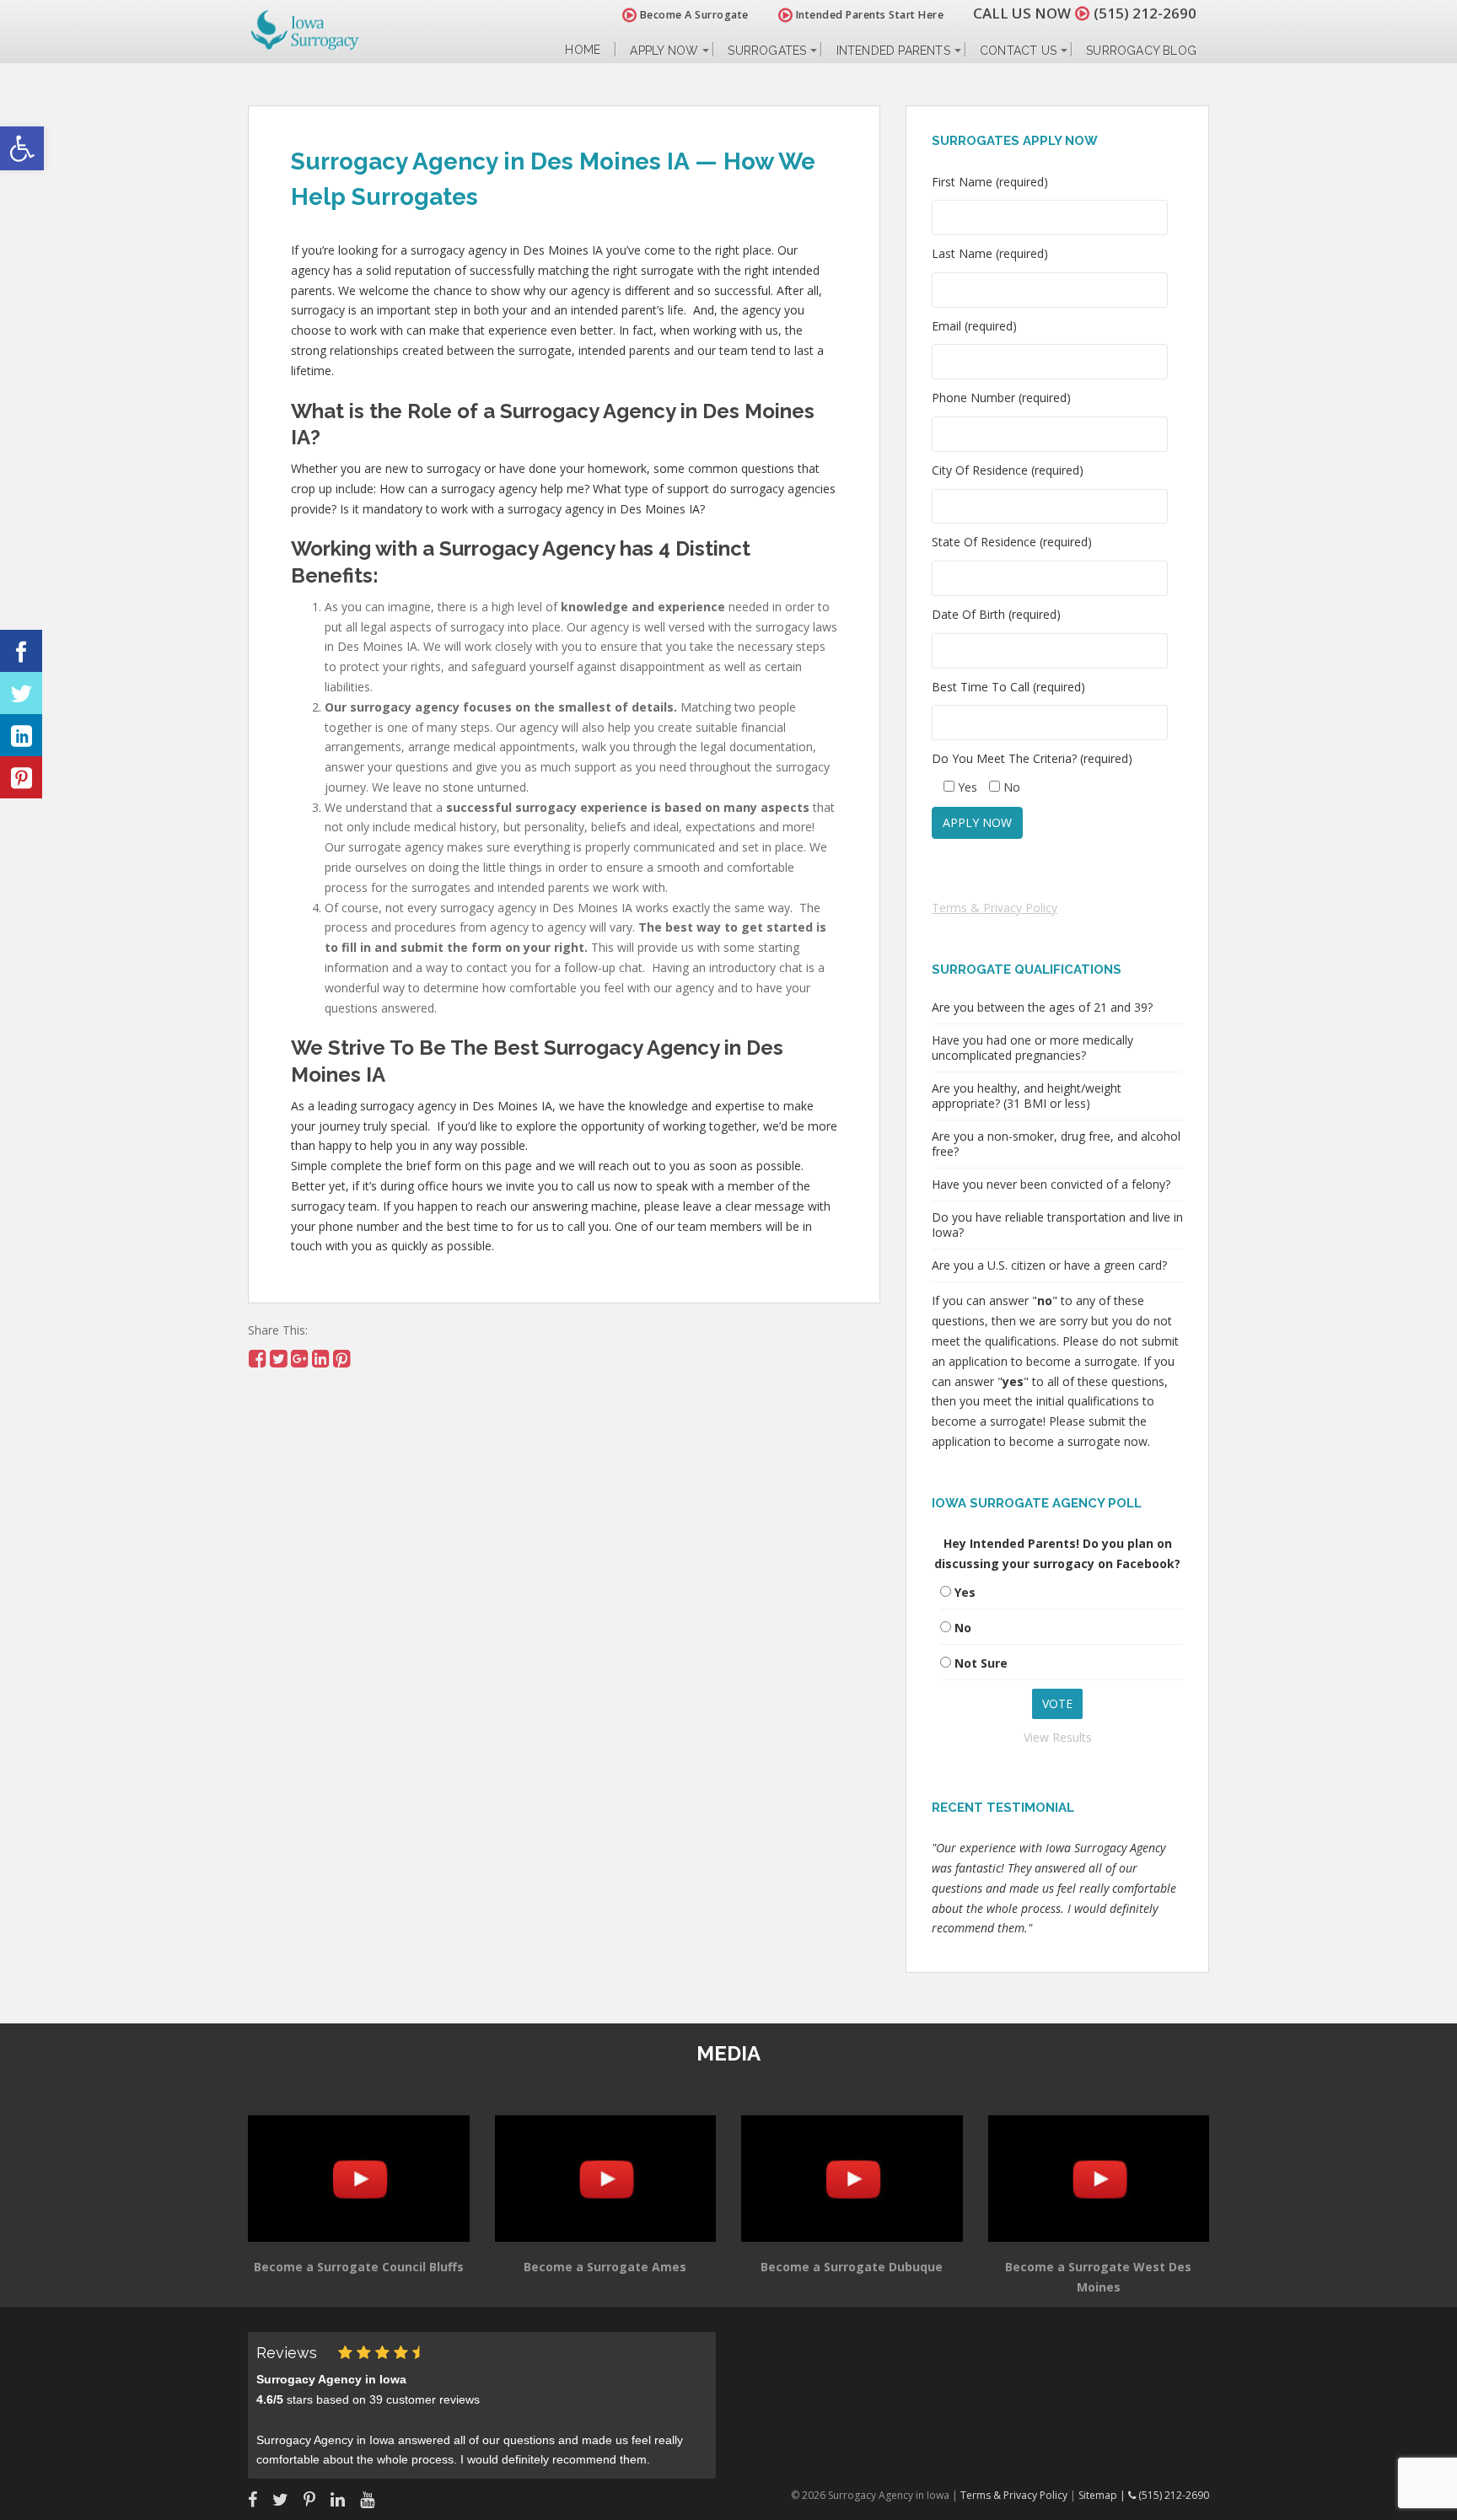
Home (583, 50)
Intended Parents (893, 51)
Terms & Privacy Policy (995, 908)
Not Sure (981, 1663)
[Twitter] (21, 693)
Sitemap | (1103, 2495)
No (963, 1628)
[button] (22, 148)
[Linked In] (21, 735)
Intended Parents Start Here (868, 15)
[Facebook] (21, 651)
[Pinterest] (21, 777)
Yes (965, 1592)
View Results (1058, 1737)
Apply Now (664, 51)
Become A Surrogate (693, 15)
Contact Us (1018, 51)
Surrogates (767, 51)
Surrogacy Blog (1141, 51)
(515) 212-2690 (1145, 13)
